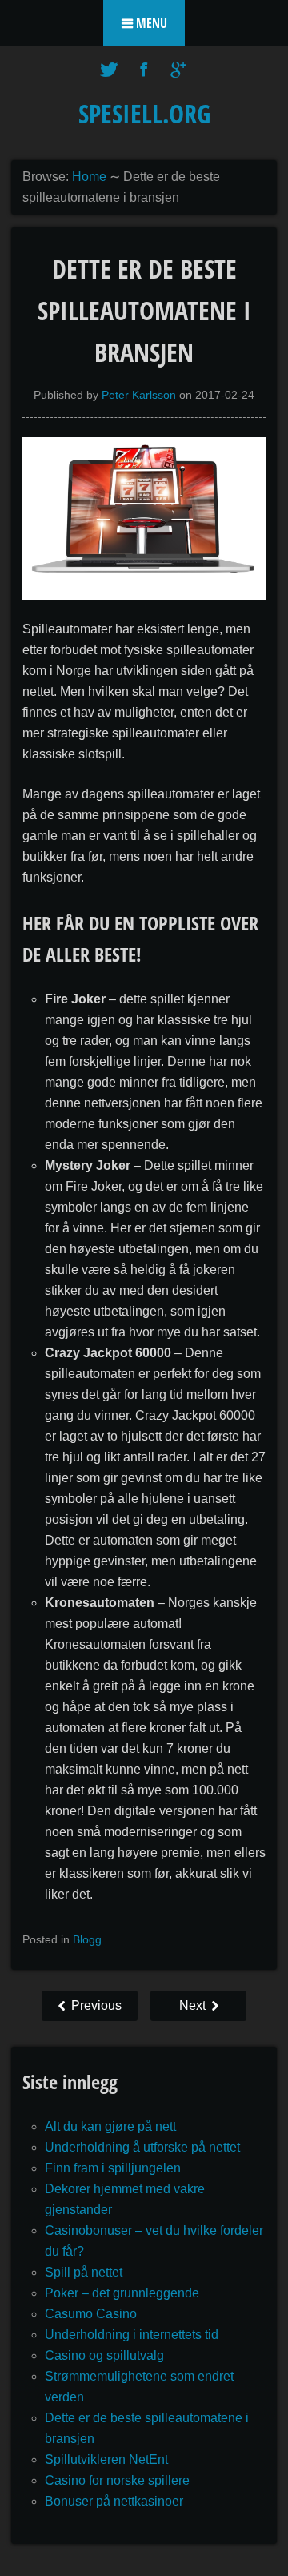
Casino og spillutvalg (104, 2355)
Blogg (87, 1939)
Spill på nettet (84, 2272)
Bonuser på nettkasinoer (114, 2501)
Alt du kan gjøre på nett (110, 2126)
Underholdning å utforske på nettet (142, 2147)
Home (89, 177)
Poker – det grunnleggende (122, 2293)
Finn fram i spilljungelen (113, 2168)
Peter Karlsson (139, 395)
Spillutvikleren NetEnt (106, 2459)
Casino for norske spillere (117, 2480)
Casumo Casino (91, 2314)
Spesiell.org (144, 113)
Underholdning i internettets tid (132, 2335)
